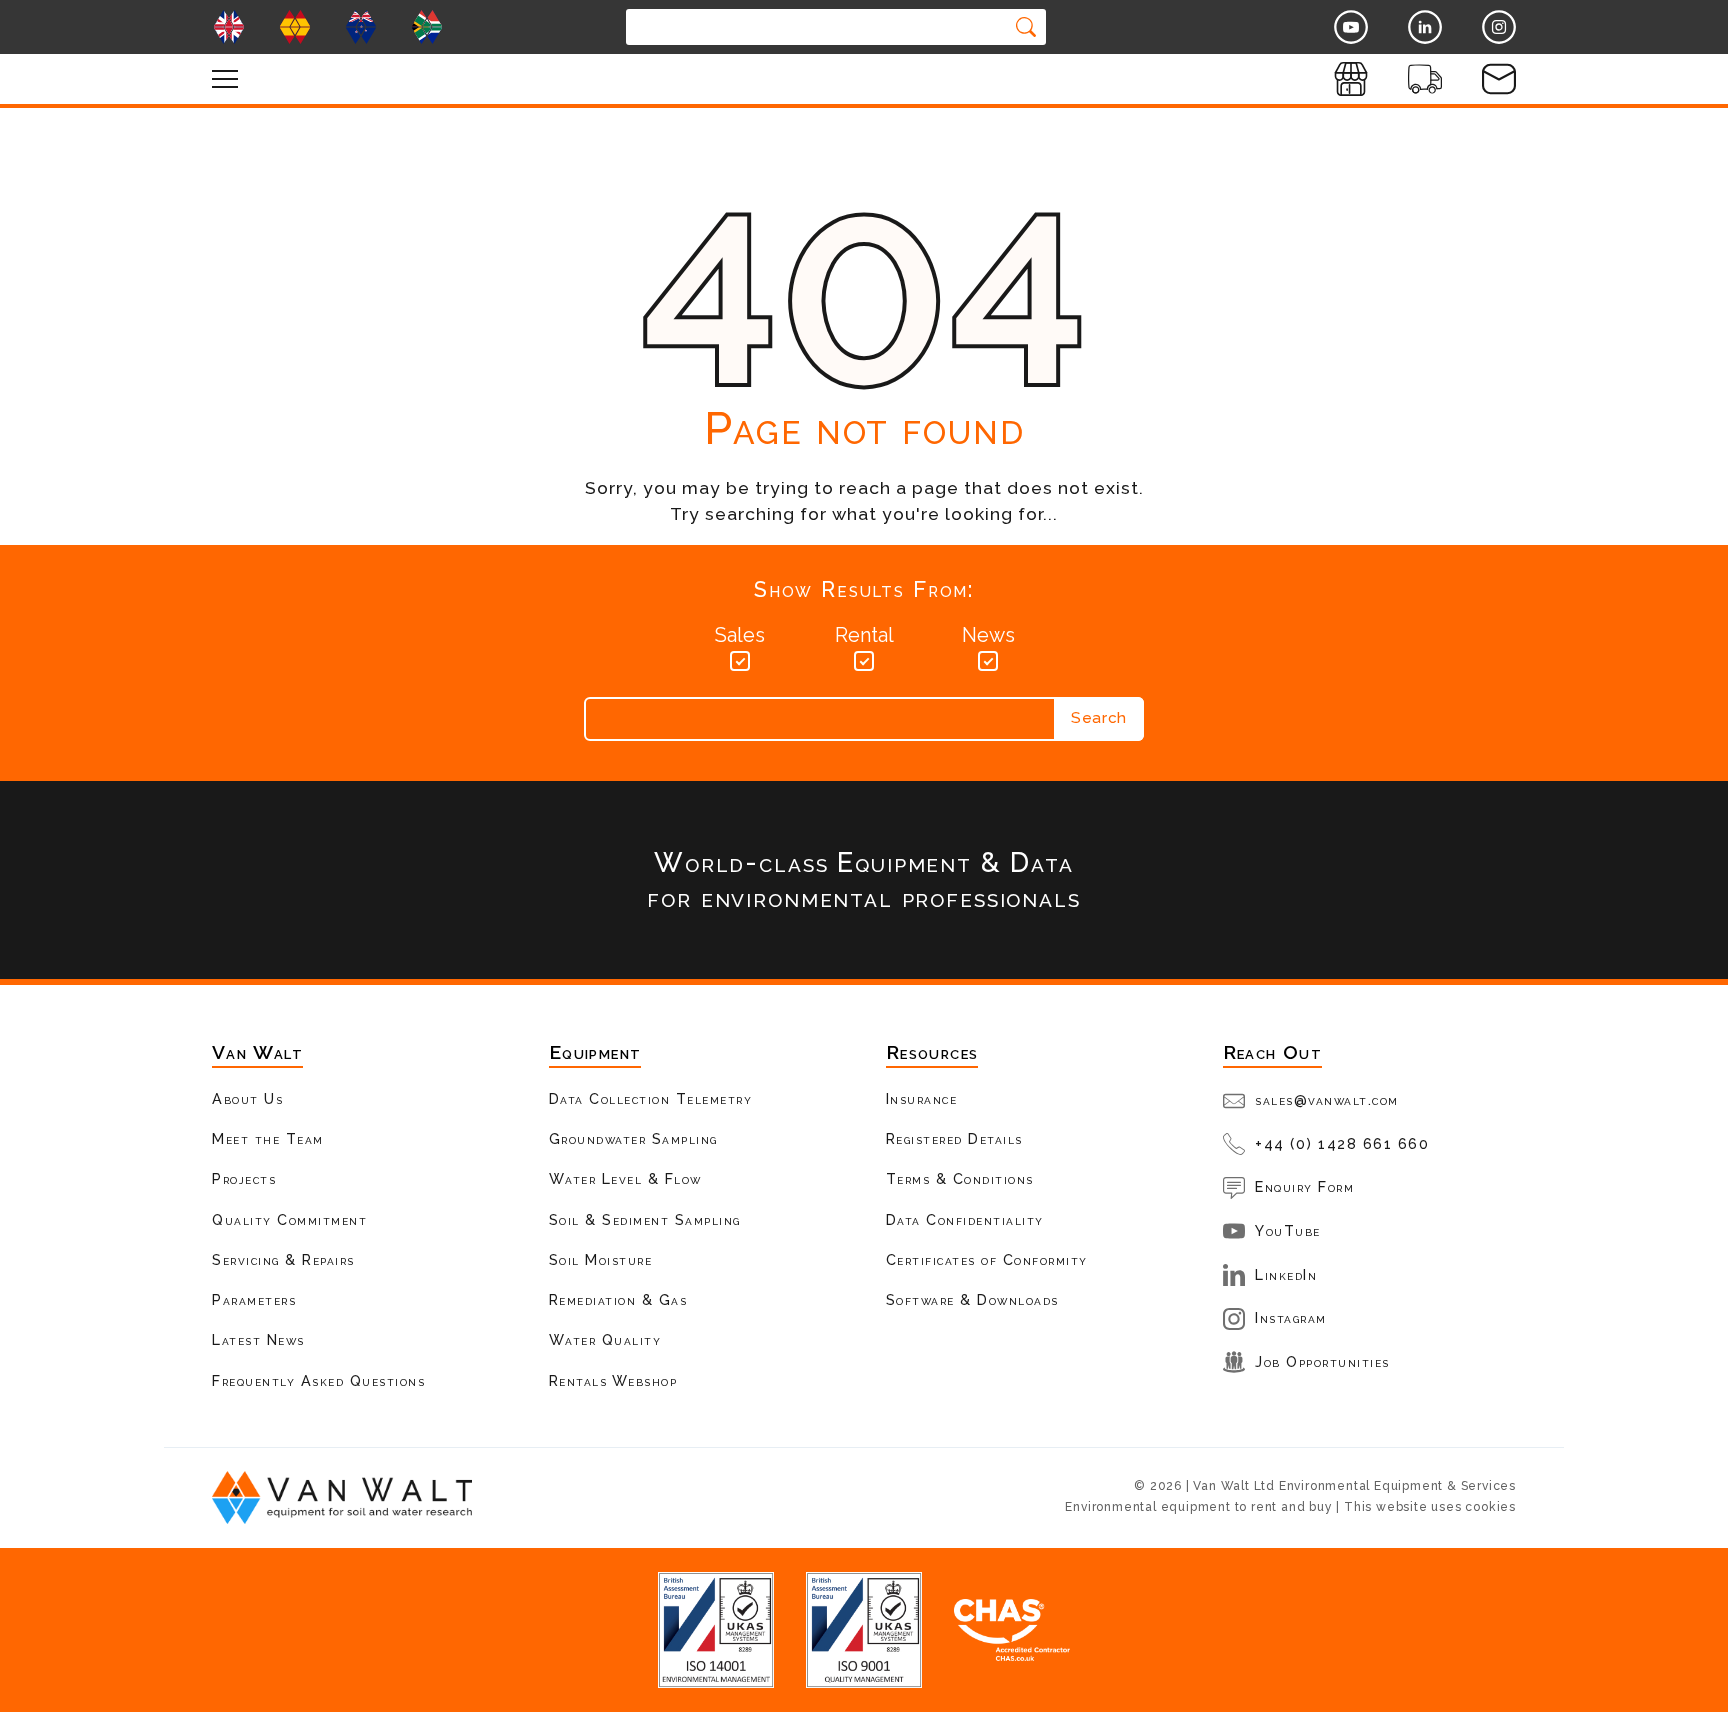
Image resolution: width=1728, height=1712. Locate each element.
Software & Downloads (972, 1299)
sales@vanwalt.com (1327, 1099)
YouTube (1288, 1230)
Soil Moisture (601, 1259)
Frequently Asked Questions (318, 1380)
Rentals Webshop (613, 1380)
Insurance (922, 1098)
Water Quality (605, 1339)
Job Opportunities (1322, 1361)
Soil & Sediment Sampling (645, 1219)
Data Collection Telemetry (651, 1098)
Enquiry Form (1304, 1186)
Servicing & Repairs (283, 1259)
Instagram (1291, 1317)
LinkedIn (1286, 1274)
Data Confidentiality (965, 1219)
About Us (247, 1098)
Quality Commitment (289, 1219)
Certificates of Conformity (987, 1259)
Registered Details (954, 1138)
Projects (244, 1178)
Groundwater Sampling (633, 1138)
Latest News (258, 1339)
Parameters (254, 1299)
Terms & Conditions (960, 1178)
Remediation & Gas (618, 1299)
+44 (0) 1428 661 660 (1342, 1143)
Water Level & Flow (625, 1178)
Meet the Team (268, 1138)
